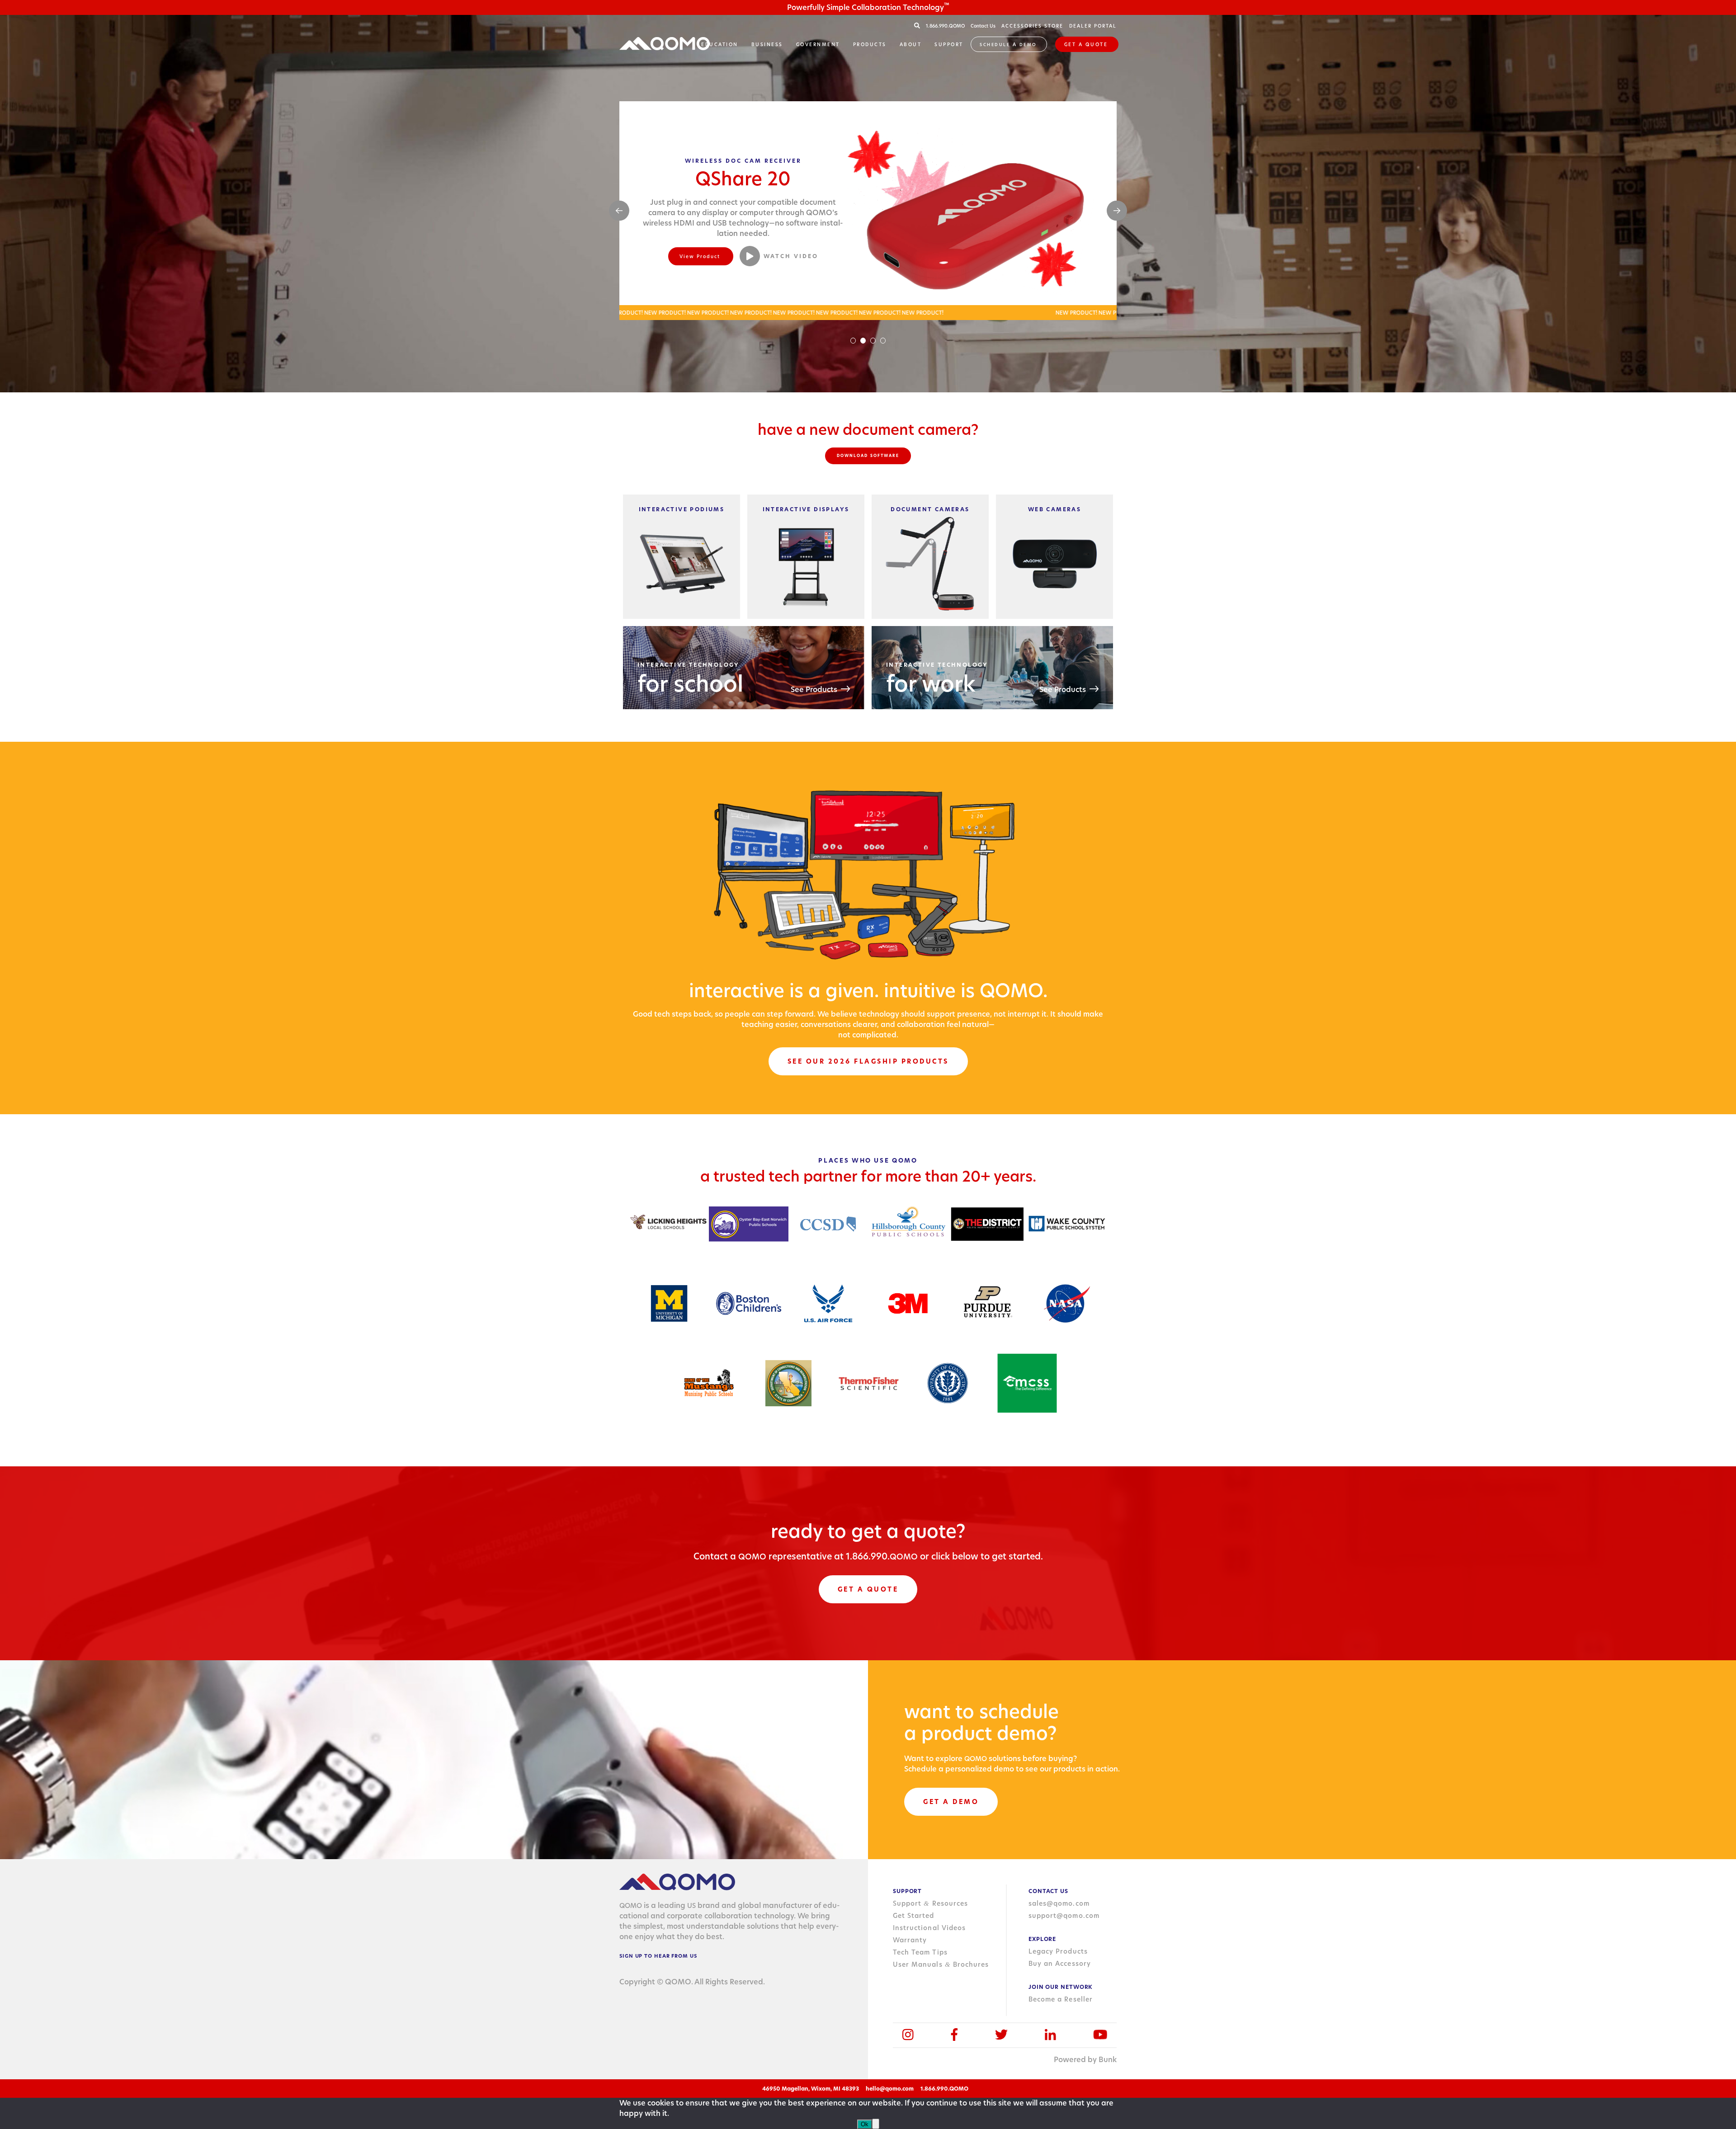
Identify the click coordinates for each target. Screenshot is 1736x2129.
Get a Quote (1086, 44)
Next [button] (1117, 211)
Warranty (910, 1940)
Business (767, 44)
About (911, 44)
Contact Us (983, 26)
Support (949, 44)
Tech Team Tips (920, 1952)
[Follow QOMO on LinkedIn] (1050, 2035)
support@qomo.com (1064, 1916)
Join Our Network (1061, 1987)
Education (720, 44)
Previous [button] (619, 211)
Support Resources (930, 1903)
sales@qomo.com (1059, 1903)
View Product (700, 251)
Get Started (914, 1916)
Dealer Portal (1093, 26)
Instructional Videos (929, 1928)
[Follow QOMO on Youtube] (1100, 2035)
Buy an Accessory (1060, 1964)
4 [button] (883, 341)
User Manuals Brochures (941, 1964)
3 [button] (873, 341)
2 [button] (863, 341)
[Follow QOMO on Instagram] (908, 2035)
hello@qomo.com (890, 2089)
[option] (868, 211)
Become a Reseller (1061, 1999)
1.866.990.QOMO (946, 26)
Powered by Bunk (1085, 2060)
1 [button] (853, 341)
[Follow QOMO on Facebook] (954, 2035)
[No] (876, 2124)
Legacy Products (1058, 1951)
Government (818, 44)
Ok (865, 2124)
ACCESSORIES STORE (1032, 26)
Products (870, 44)
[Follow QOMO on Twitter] (1001, 2035)
